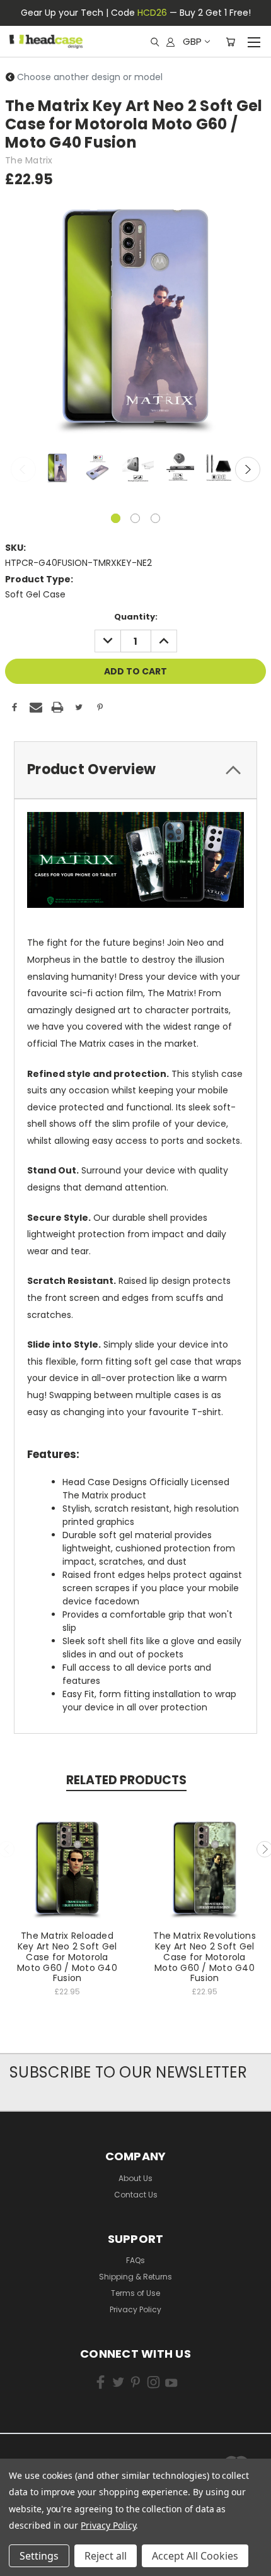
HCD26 (152, 13)
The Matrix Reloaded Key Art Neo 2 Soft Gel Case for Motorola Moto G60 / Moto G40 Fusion (67, 1957)
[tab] (135, 770)
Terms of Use (135, 2293)
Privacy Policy (135, 2309)
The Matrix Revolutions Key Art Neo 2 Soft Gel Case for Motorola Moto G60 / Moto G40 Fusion (205, 1957)
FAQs (135, 2260)
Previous (23, 469)
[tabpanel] (56, 468)
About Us (135, 2178)
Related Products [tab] (126, 1780)
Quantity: (136, 617)
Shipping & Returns (135, 2277)
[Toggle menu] (254, 40)
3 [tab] (155, 518)
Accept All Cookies (195, 2556)
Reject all (106, 2556)
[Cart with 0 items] (230, 42)
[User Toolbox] (170, 42)
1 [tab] (116, 518)
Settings (39, 2556)
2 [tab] (135, 518)
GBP (192, 41)
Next (248, 469)
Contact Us (136, 2195)
